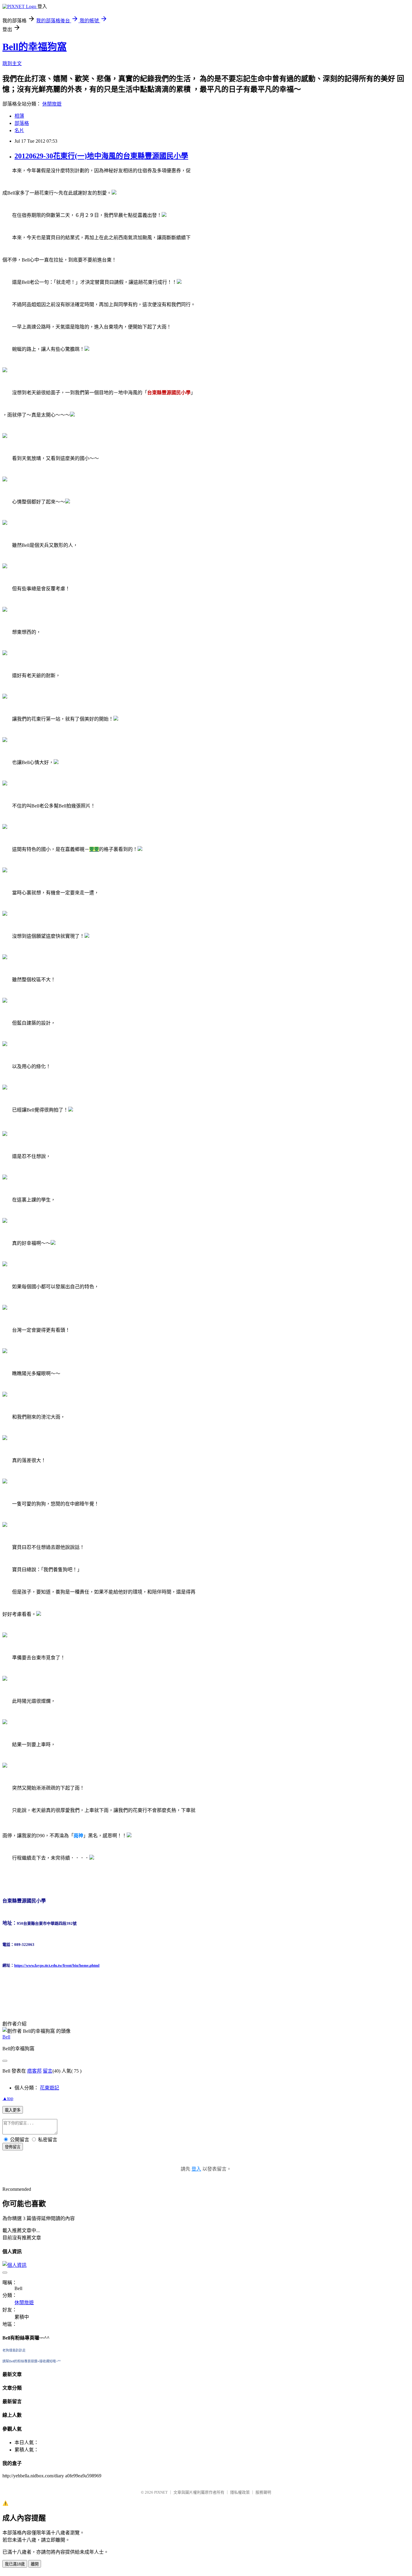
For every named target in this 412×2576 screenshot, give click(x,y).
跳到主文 (12, 63)
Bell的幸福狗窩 (35, 47)
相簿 (19, 116)
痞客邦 (34, 2071)
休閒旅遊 (52, 104)
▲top (8, 2098)
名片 (19, 130)
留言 (48, 2071)
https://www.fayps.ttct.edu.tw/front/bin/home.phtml (57, 1965)
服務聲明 (263, 2492)
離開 (35, 2564)
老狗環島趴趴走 (14, 2350)
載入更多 (13, 2110)
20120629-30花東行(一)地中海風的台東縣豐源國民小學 (101, 156)
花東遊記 (49, 2088)
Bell (6, 2037)
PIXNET (161, 2492)
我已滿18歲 (15, 2564)
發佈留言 (13, 2147)
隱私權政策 (240, 2492)
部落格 (22, 123)
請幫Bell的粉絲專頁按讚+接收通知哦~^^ (32, 2361)
